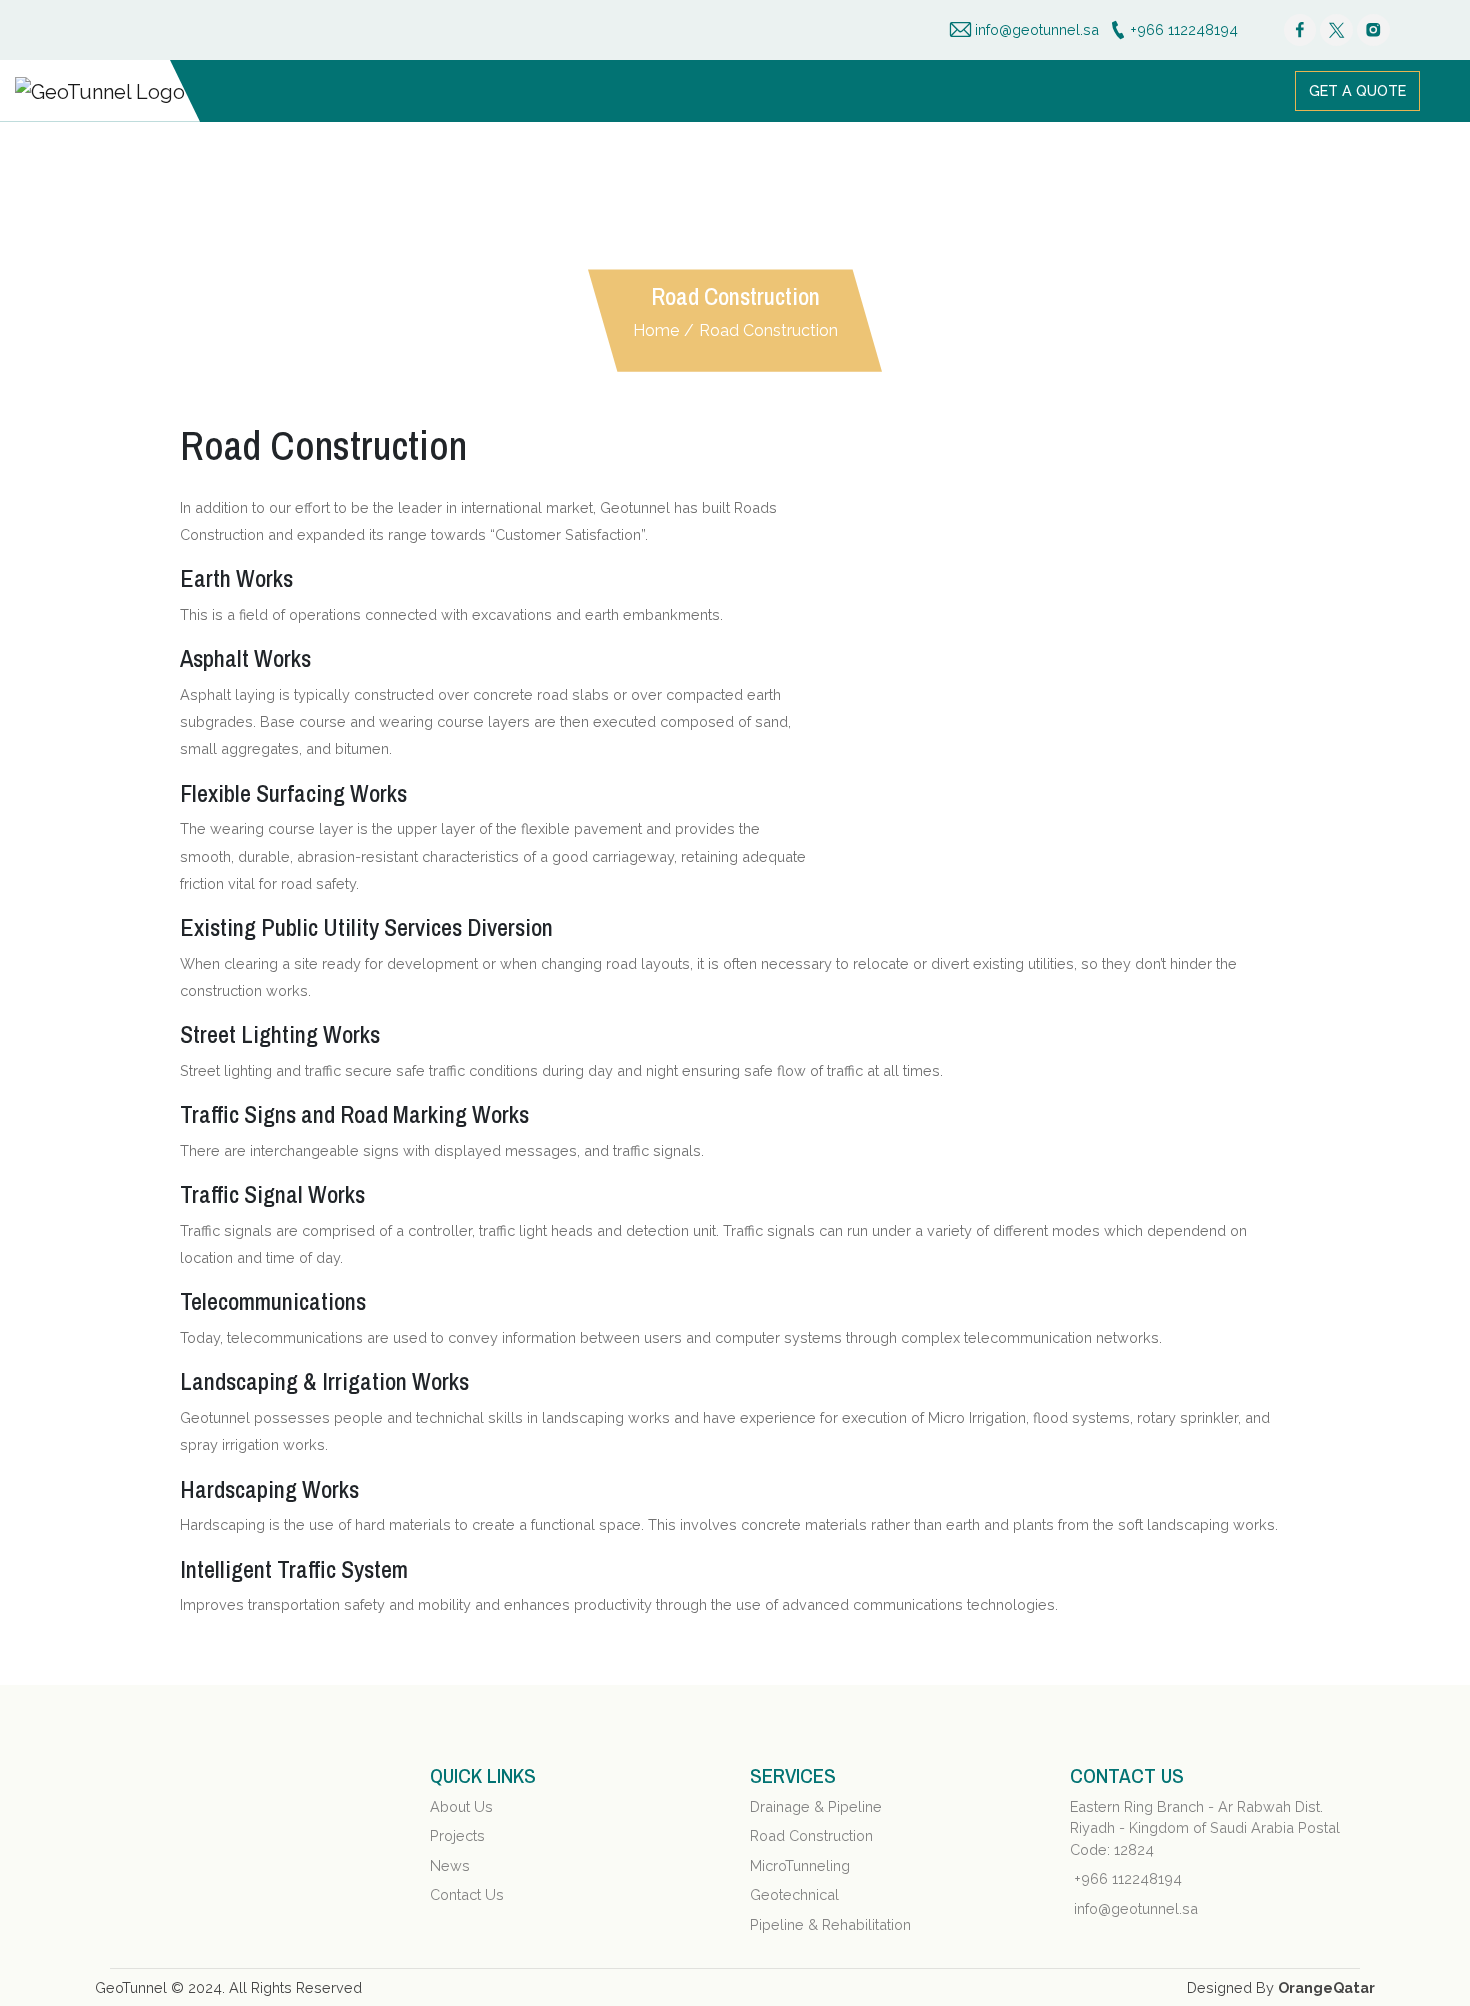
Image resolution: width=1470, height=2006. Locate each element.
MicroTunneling (800, 1865)
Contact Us (467, 1894)
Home (656, 330)
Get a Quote (1357, 90)
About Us (461, 1806)
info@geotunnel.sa (1136, 1908)
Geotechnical (794, 1894)
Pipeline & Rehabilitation (830, 1924)
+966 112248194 (1128, 1878)
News (450, 1865)
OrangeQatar (1326, 1987)
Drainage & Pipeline (816, 1806)
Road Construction (768, 330)
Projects (457, 1835)
